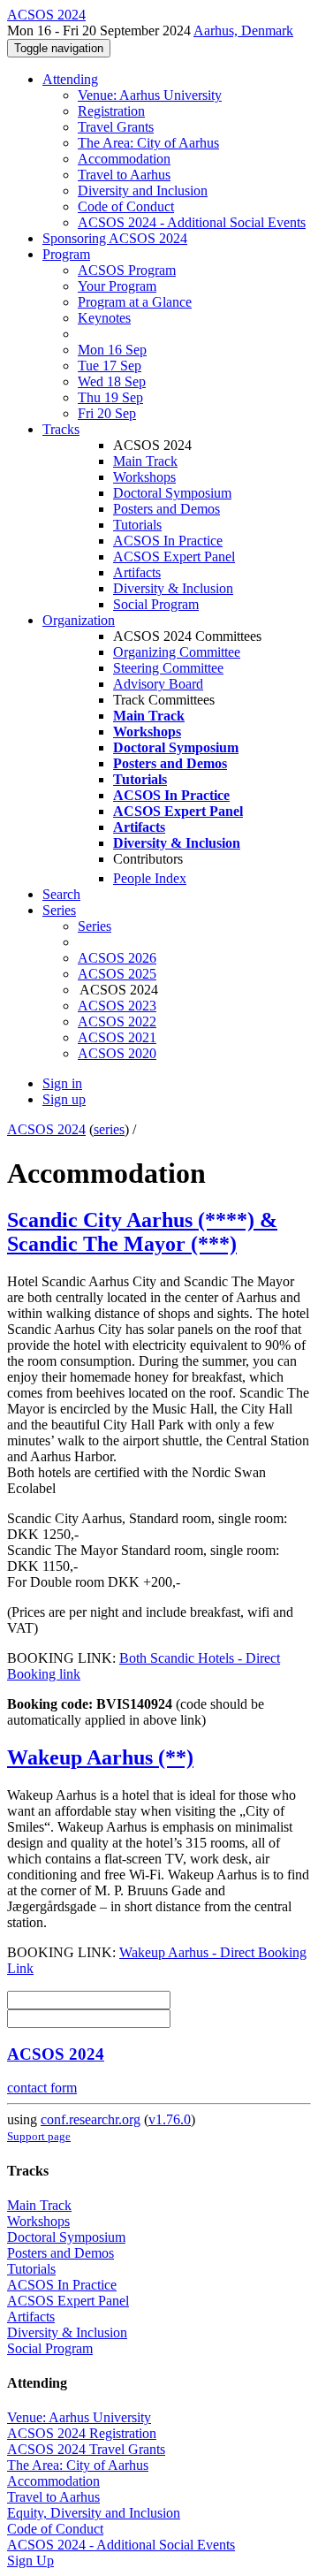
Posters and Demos (167, 509)
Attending (70, 79)
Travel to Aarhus (124, 175)
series (109, 1129)
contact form (42, 2088)
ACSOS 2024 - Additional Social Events (192, 222)
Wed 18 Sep (112, 381)
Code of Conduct (126, 206)
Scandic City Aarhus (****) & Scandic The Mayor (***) (142, 1232)
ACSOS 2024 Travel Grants (86, 2449)
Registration (111, 111)
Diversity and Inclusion (143, 191)
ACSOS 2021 (117, 1037)
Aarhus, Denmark (243, 30)
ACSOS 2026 (117, 958)
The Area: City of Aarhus (148, 143)
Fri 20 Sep (107, 413)
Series (95, 926)
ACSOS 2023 (117, 1006)
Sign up (64, 1099)
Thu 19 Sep (110, 397)
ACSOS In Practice (168, 541)
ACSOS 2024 (46, 1129)
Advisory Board (158, 684)
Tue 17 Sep (110, 366)
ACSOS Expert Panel (174, 556)
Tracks (61, 429)
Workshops (144, 477)
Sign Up (30, 2561)
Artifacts (137, 572)
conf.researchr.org (91, 2119)
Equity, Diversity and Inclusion (94, 2513)
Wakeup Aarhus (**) (100, 1757)
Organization (79, 620)
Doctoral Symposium (172, 493)
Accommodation (124, 159)
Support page (39, 2136)
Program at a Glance (135, 302)
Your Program (117, 286)
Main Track (145, 461)
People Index (150, 878)
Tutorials (137, 525)
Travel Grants (116, 127)
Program (66, 254)
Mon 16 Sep (112, 350)
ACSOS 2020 (117, 1053)
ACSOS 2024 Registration (82, 2433)
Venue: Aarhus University (150, 95)
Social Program (156, 604)
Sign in (62, 1083)
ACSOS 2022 (117, 1021)
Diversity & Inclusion (173, 588)
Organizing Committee (177, 652)
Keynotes (104, 318)
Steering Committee (168, 668)
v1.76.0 (170, 2119)
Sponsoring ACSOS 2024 (115, 238)
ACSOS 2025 (117, 974)
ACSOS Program (127, 270)
